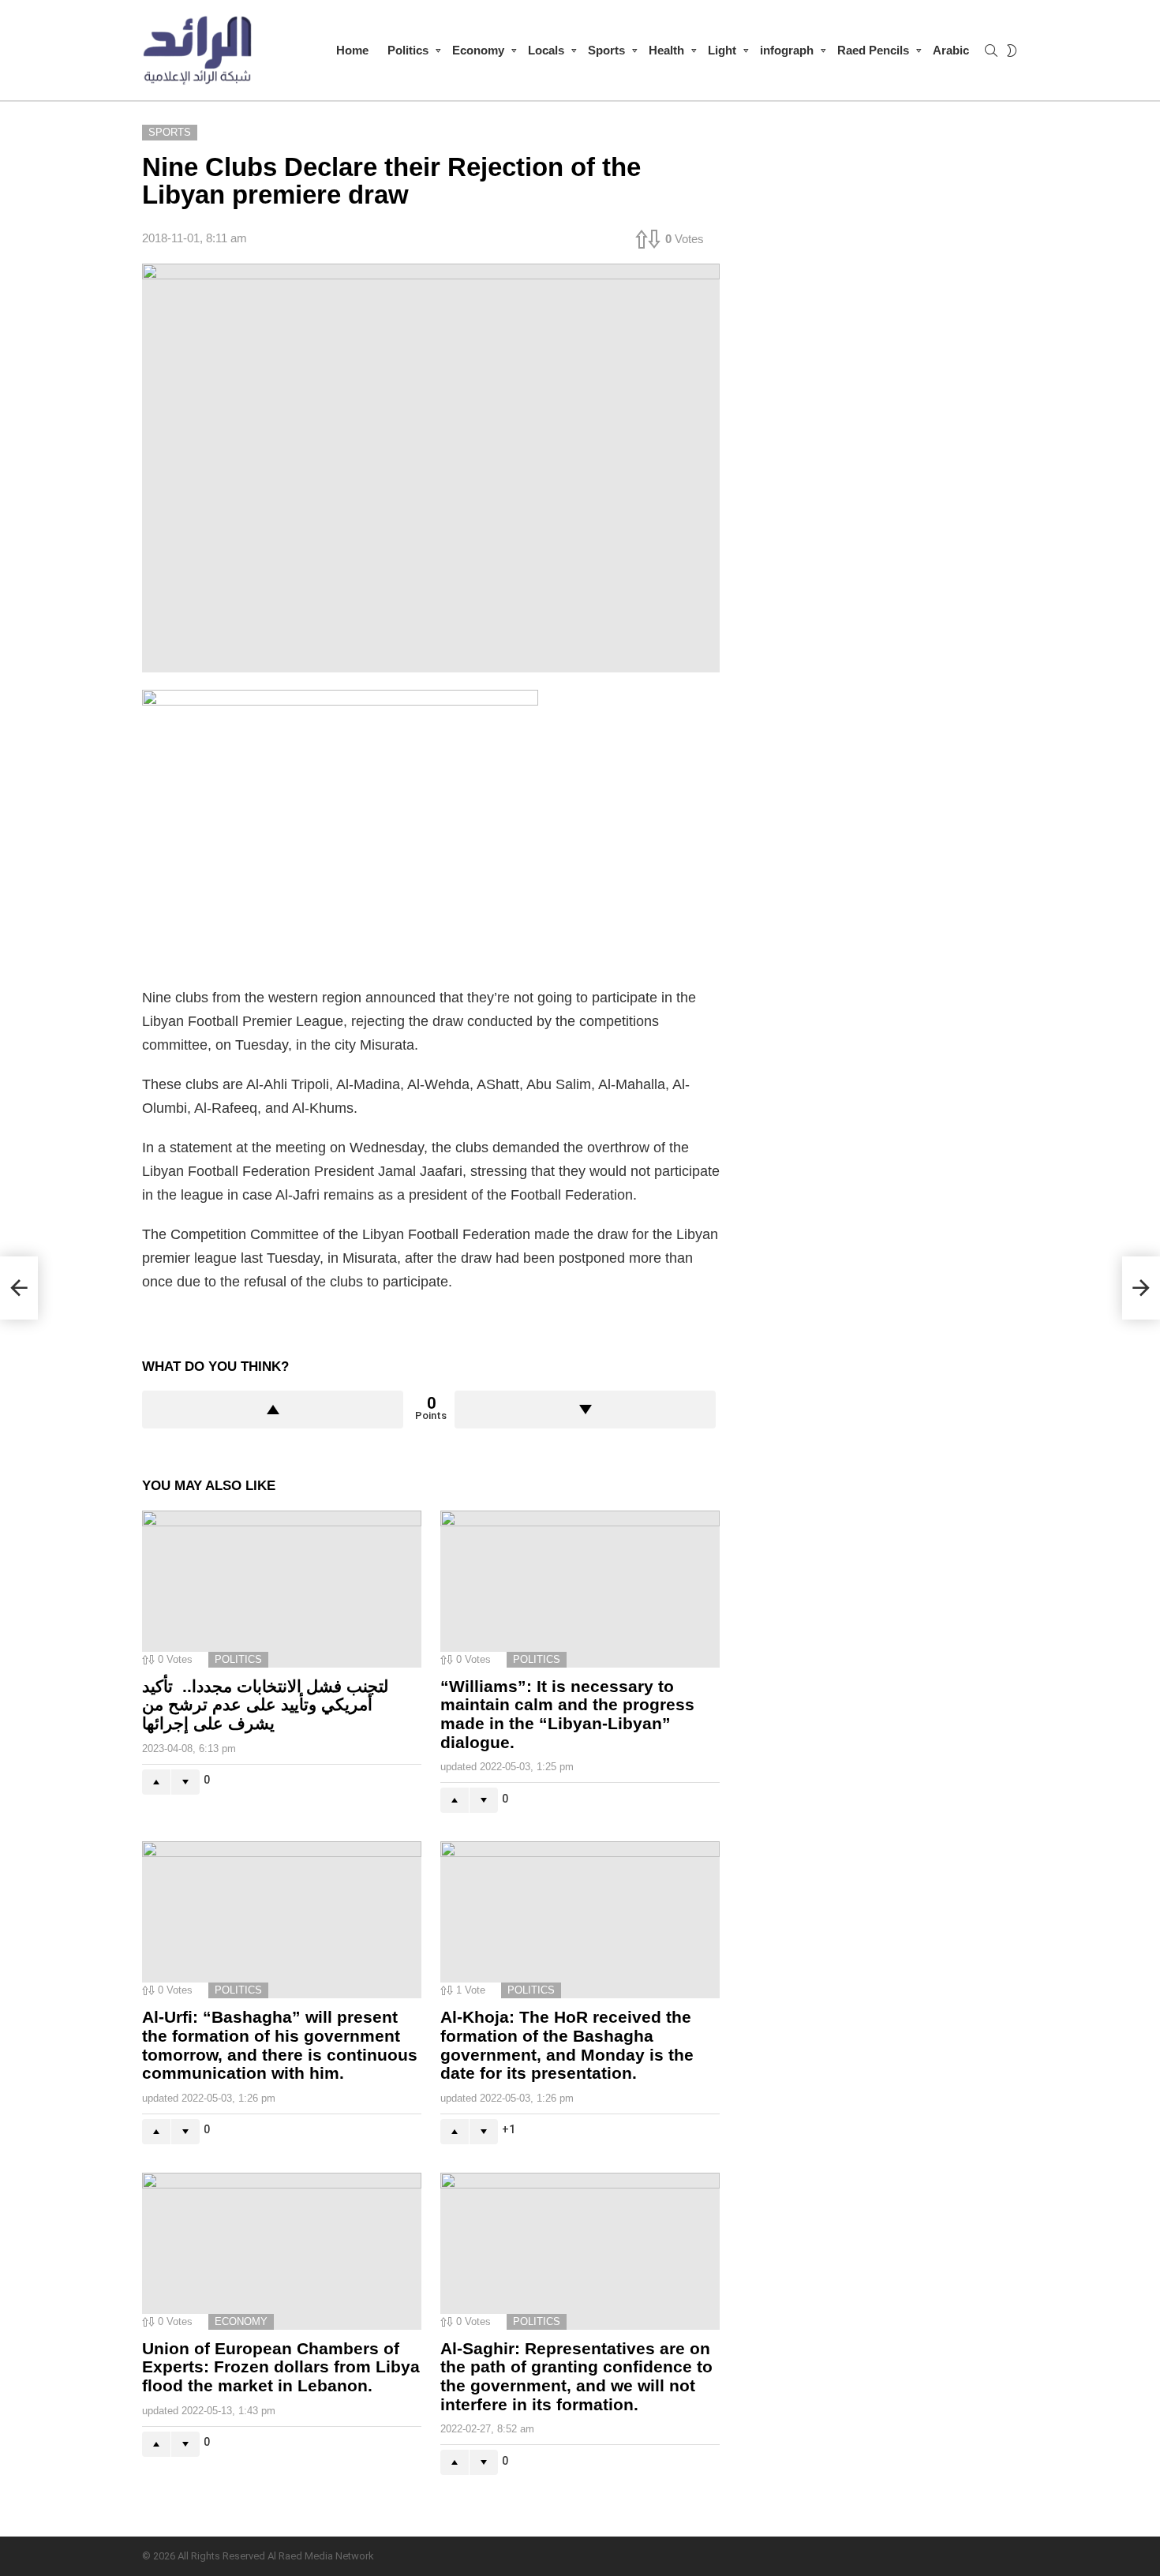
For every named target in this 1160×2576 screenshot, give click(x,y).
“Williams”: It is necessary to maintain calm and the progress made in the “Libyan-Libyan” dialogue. (567, 1714)
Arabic (951, 50)
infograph (787, 50)
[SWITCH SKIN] (1012, 51)
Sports (606, 50)
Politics (408, 50)
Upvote (273, 1410)
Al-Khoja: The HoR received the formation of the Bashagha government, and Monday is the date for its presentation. (567, 2045)
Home (352, 50)
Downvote (585, 1410)
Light (722, 50)
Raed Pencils (873, 50)
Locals (546, 50)
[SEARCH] (991, 51)
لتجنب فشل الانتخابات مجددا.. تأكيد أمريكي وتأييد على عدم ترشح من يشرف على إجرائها (265, 1705)
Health (666, 50)
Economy (478, 50)
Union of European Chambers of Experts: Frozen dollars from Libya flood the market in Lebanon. (281, 2367)
